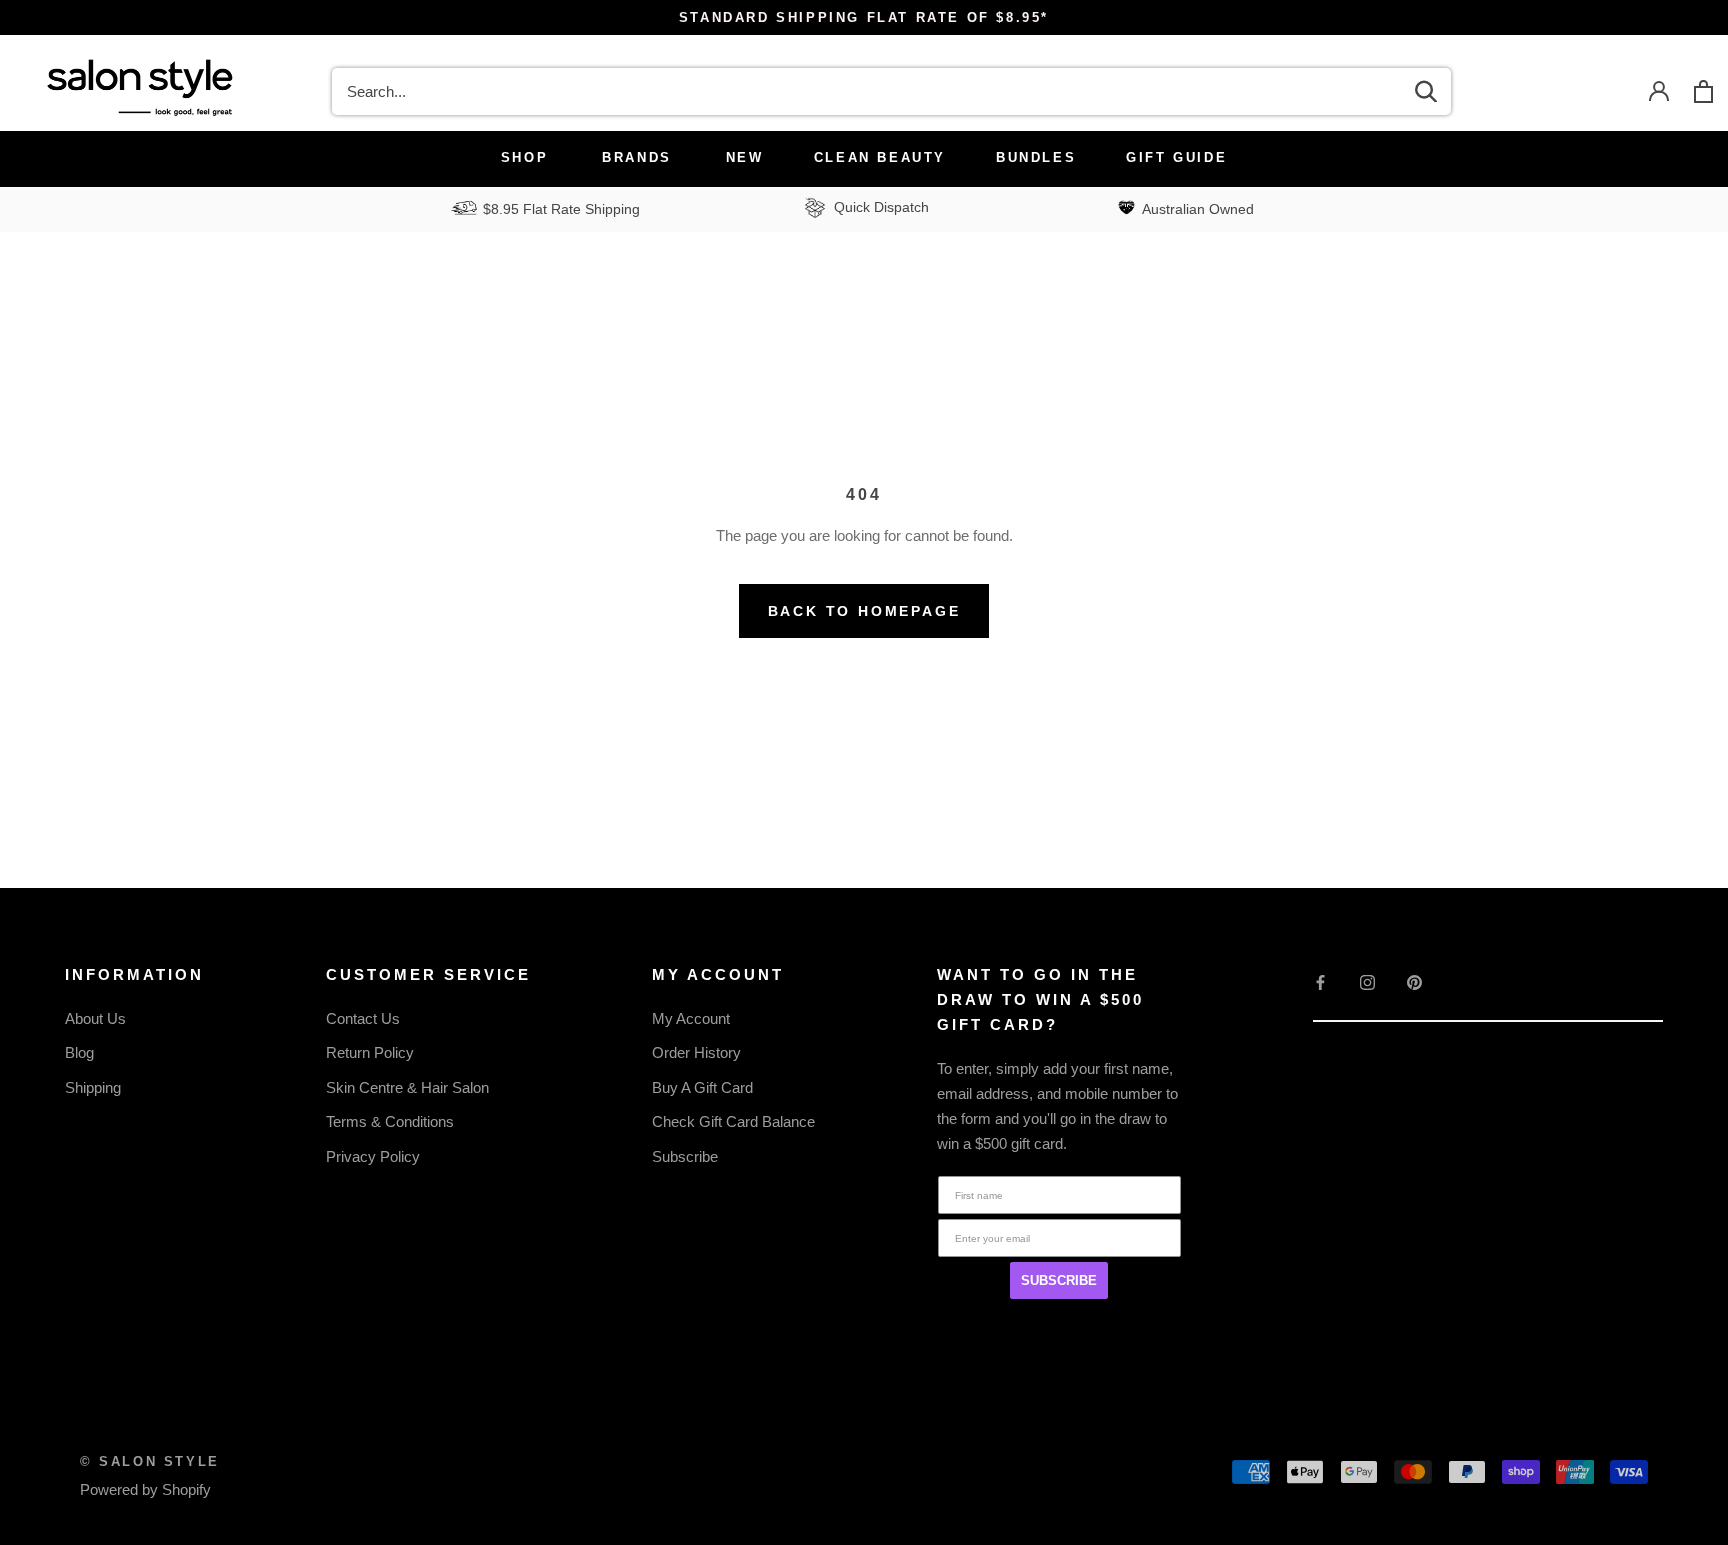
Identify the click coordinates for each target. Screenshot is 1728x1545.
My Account (691, 1018)
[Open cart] (1703, 91)
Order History (696, 1052)
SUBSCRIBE (1059, 1280)
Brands (637, 157)
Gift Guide (1176, 157)
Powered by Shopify (145, 1489)
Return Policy (370, 1052)
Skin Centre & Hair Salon (407, 1087)
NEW (745, 157)
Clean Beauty (880, 157)
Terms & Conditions (390, 1121)
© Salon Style (150, 1461)
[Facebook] (1320, 981)
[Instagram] (1367, 981)
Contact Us (363, 1018)
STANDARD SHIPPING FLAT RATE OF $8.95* (864, 17)
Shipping (93, 1087)
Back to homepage (864, 611)
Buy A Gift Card (702, 1087)
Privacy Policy (373, 1156)
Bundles (1036, 157)
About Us (95, 1018)
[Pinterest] (1414, 981)
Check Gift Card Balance (733, 1121)
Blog (79, 1052)
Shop (524, 157)
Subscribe (685, 1156)
